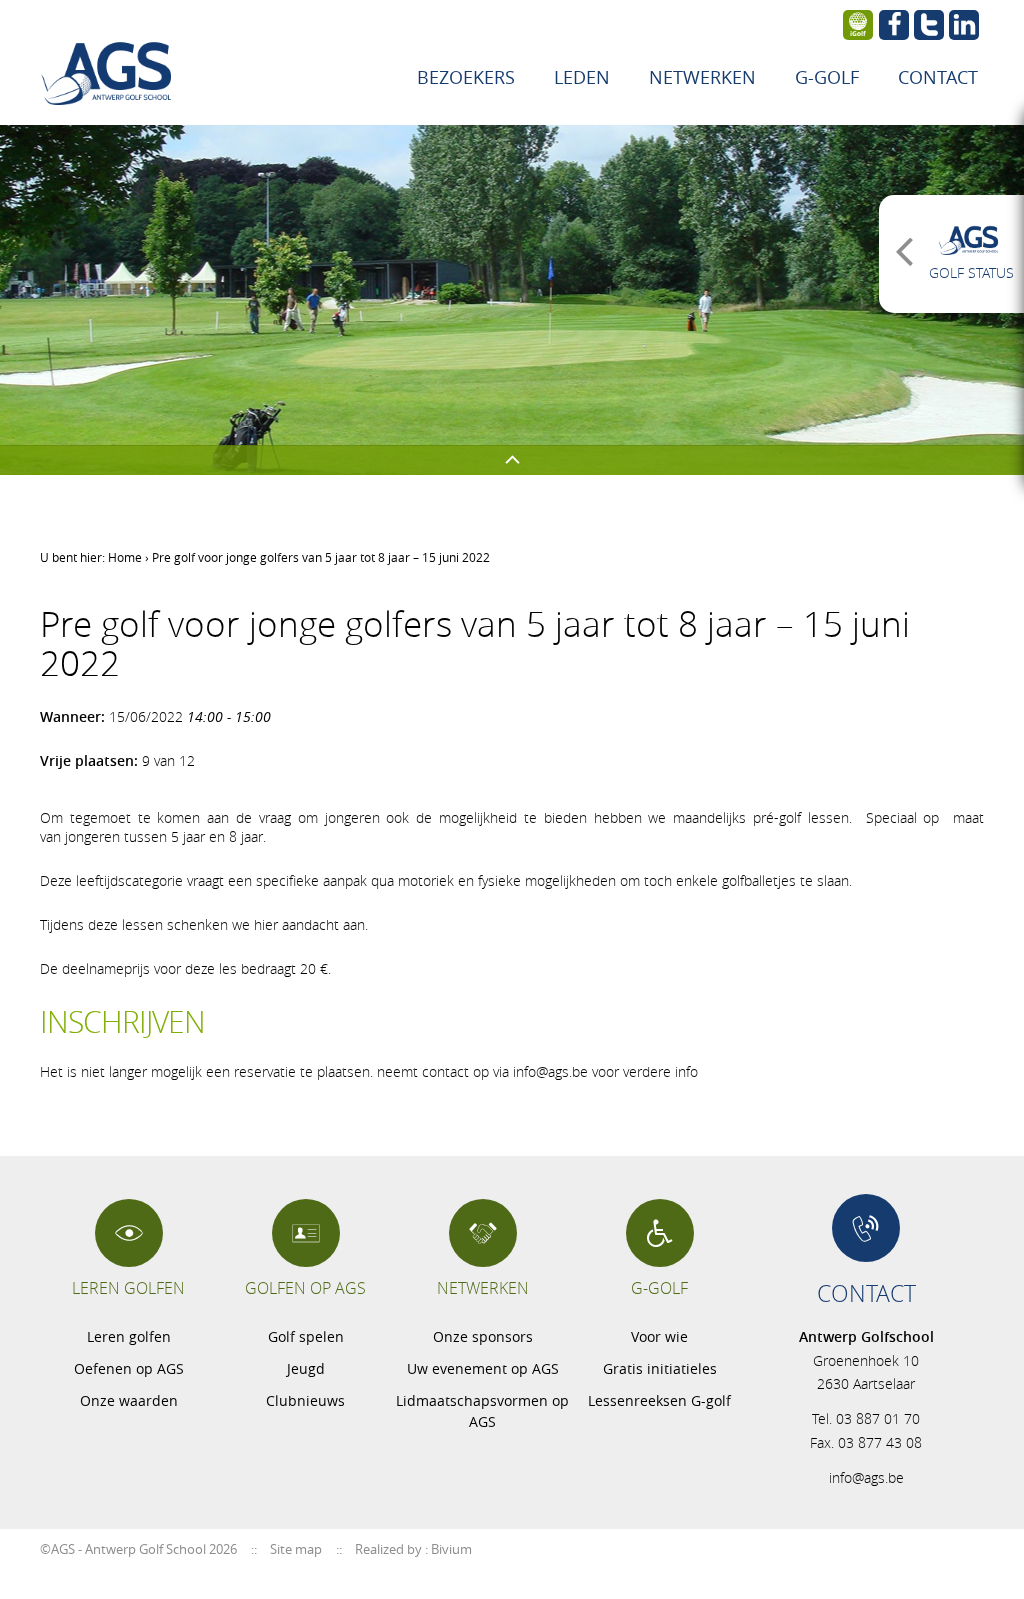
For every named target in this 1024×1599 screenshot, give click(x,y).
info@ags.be (866, 1477)
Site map (296, 1549)
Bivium (451, 1549)
